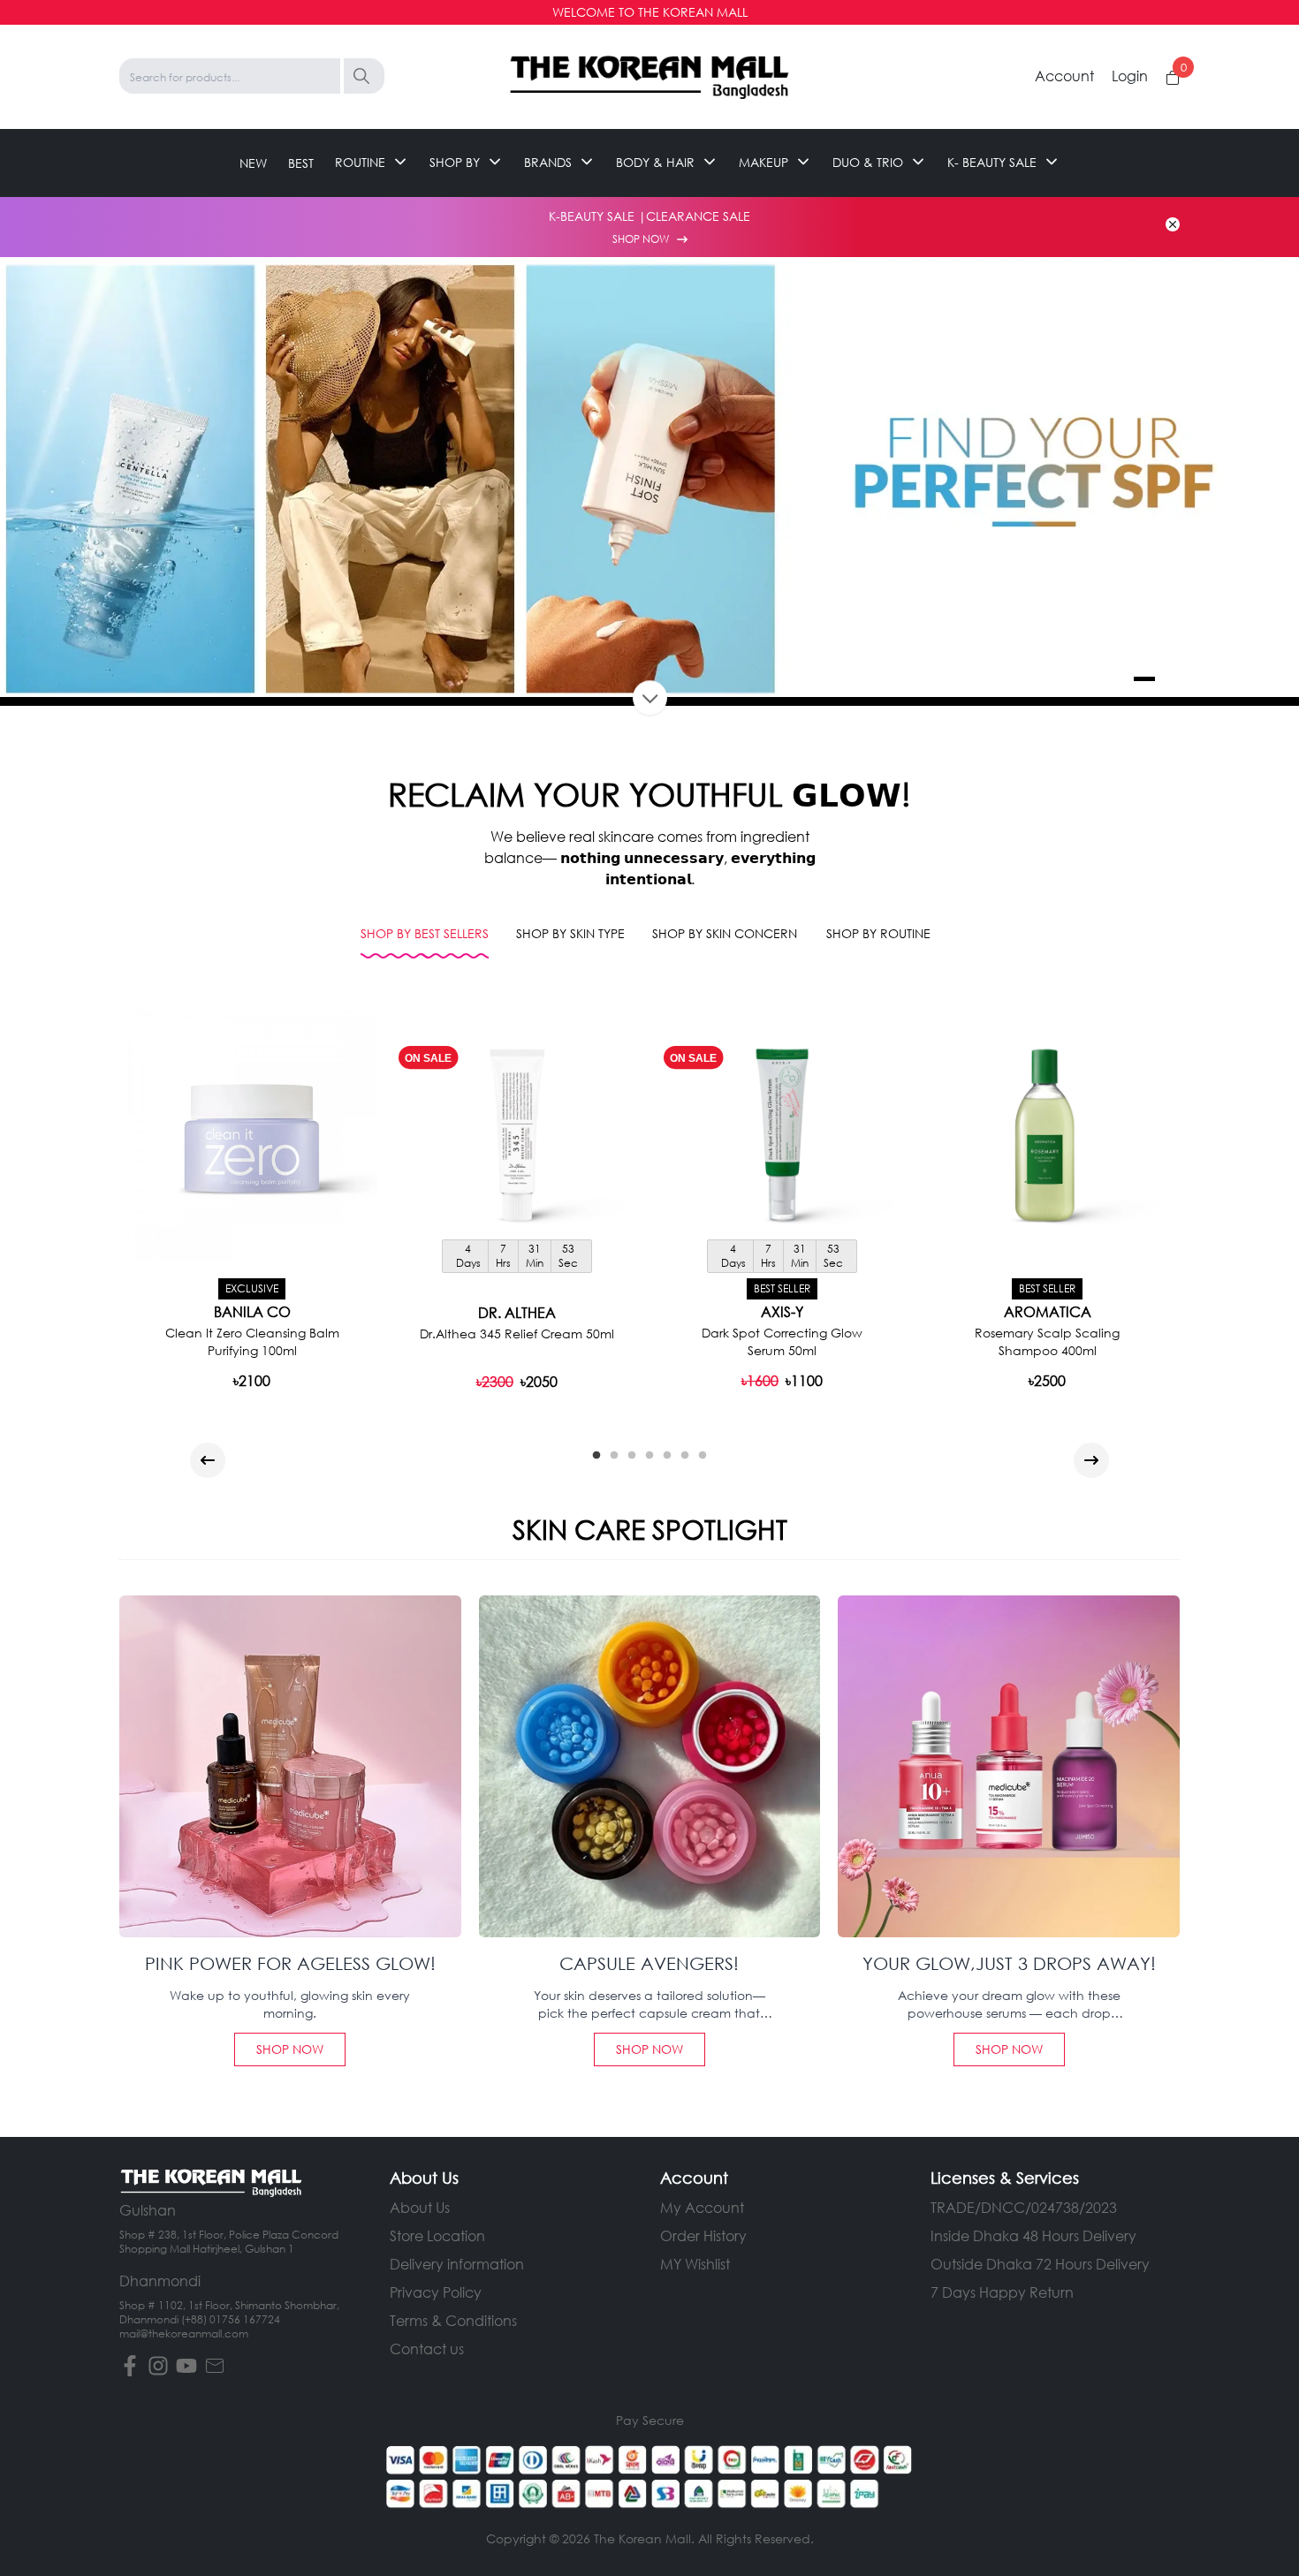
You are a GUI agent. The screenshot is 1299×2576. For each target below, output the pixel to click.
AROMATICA (1048, 1312)
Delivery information (457, 2264)
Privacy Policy (436, 2292)
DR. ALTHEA (517, 1313)
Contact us (427, 2349)
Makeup (763, 162)
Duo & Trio (868, 162)
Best (301, 162)
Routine (360, 162)
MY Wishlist (695, 2264)
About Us (420, 2207)
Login (1130, 76)
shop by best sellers (425, 933)
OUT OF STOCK (252, 1379)
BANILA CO (252, 1312)
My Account (702, 2207)
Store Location (437, 2235)
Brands (548, 162)
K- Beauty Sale (992, 162)
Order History (703, 2235)
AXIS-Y (782, 1312)
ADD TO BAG (517, 1380)
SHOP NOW (641, 239)
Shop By (455, 162)
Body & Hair (655, 162)
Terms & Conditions (453, 2320)
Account (1064, 76)
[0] (1173, 78)
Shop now (290, 2049)
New (253, 162)
